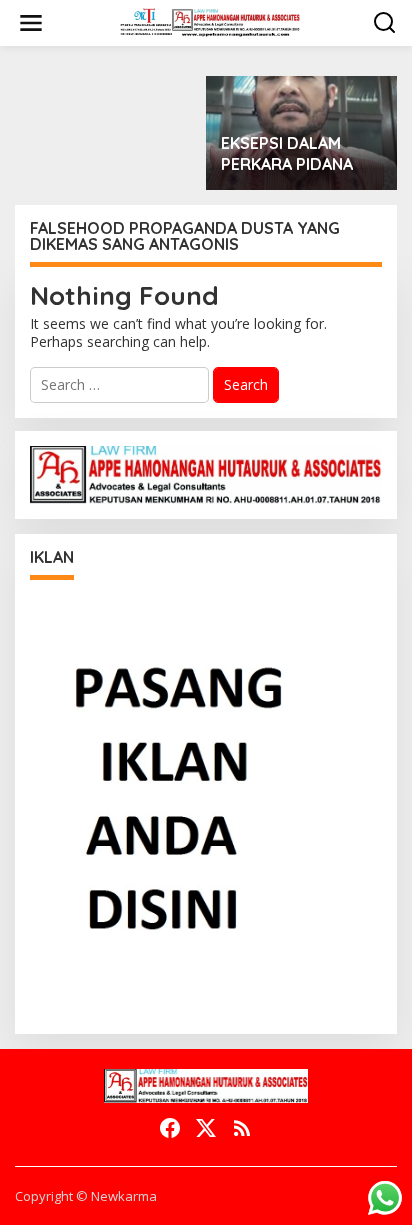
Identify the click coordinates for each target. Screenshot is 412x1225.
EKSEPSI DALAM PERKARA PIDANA (287, 153)
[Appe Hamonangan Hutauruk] (210, 21)
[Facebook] (170, 1128)
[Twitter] (206, 1128)
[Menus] (31, 23)
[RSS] (242, 1128)
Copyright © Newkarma (86, 1196)
